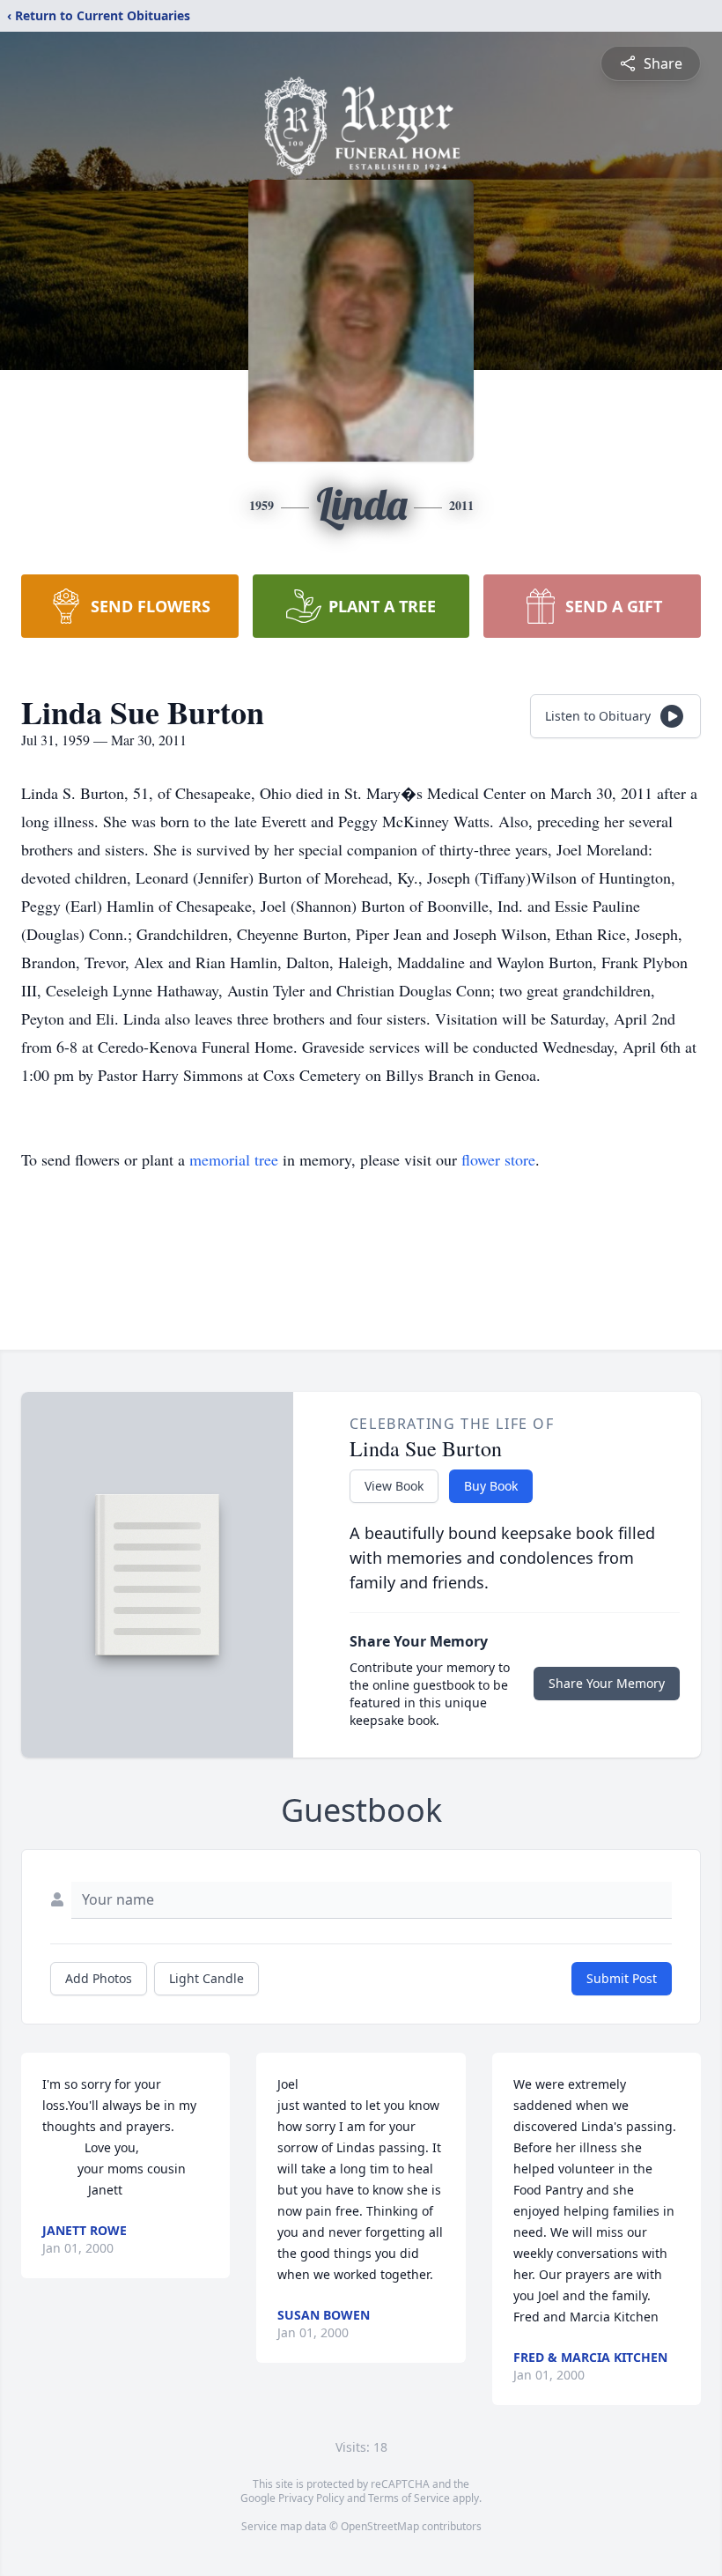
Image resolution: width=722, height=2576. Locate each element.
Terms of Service (409, 2498)
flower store (498, 1159)
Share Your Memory (607, 1683)
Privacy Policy (311, 2498)
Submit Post (622, 1978)
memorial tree (234, 1159)
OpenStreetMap (380, 2526)
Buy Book (491, 1486)
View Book (394, 1486)
